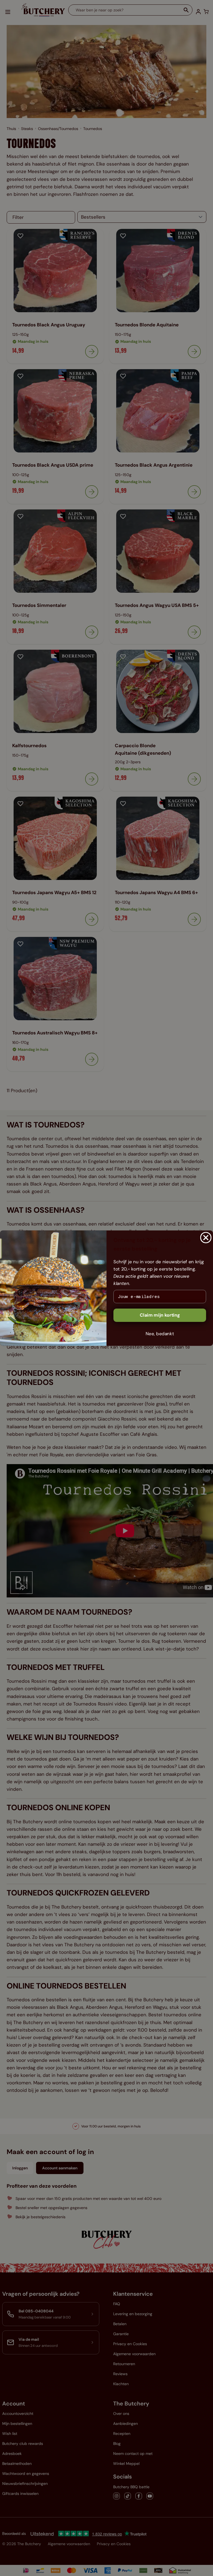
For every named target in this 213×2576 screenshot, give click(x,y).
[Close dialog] (206, 1237)
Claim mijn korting (160, 1315)
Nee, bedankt (160, 1333)
